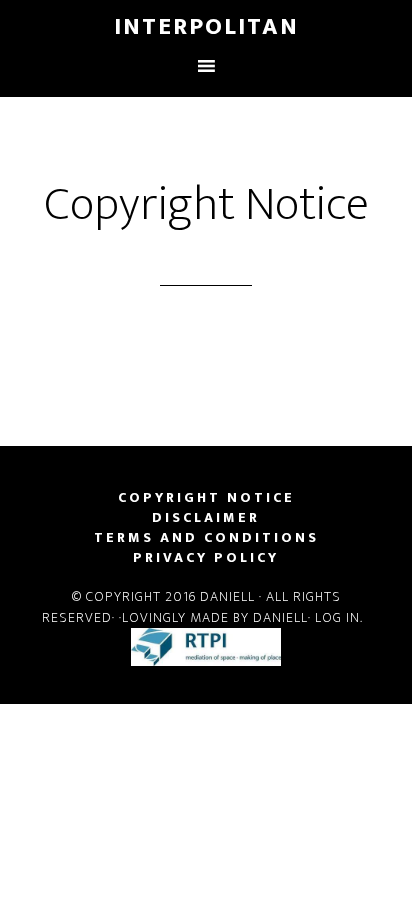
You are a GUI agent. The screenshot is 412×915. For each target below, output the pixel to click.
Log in (337, 617)
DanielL (227, 596)
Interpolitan (206, 27)
